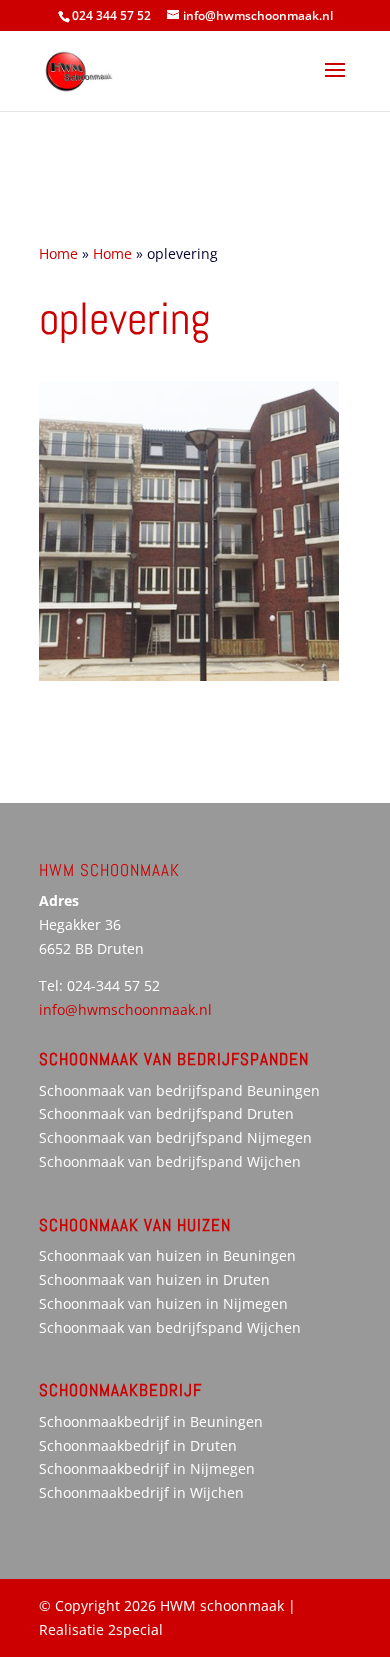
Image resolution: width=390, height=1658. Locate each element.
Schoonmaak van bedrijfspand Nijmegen (175, 1137)
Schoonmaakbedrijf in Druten (138, 1445)
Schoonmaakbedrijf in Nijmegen (147, 1468)
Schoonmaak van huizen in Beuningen (167, 1255)
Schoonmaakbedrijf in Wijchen (141, 1492)
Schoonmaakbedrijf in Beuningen (151, 1421)
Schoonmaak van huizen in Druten (154, 1279)
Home (58, 253)
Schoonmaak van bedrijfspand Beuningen (179, 1090)
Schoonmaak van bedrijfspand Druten (166, 1113)
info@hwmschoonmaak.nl (125, 1009)
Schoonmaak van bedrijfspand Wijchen (170, 1161)
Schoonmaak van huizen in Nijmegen (163, 1303)
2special (135, 1629)
